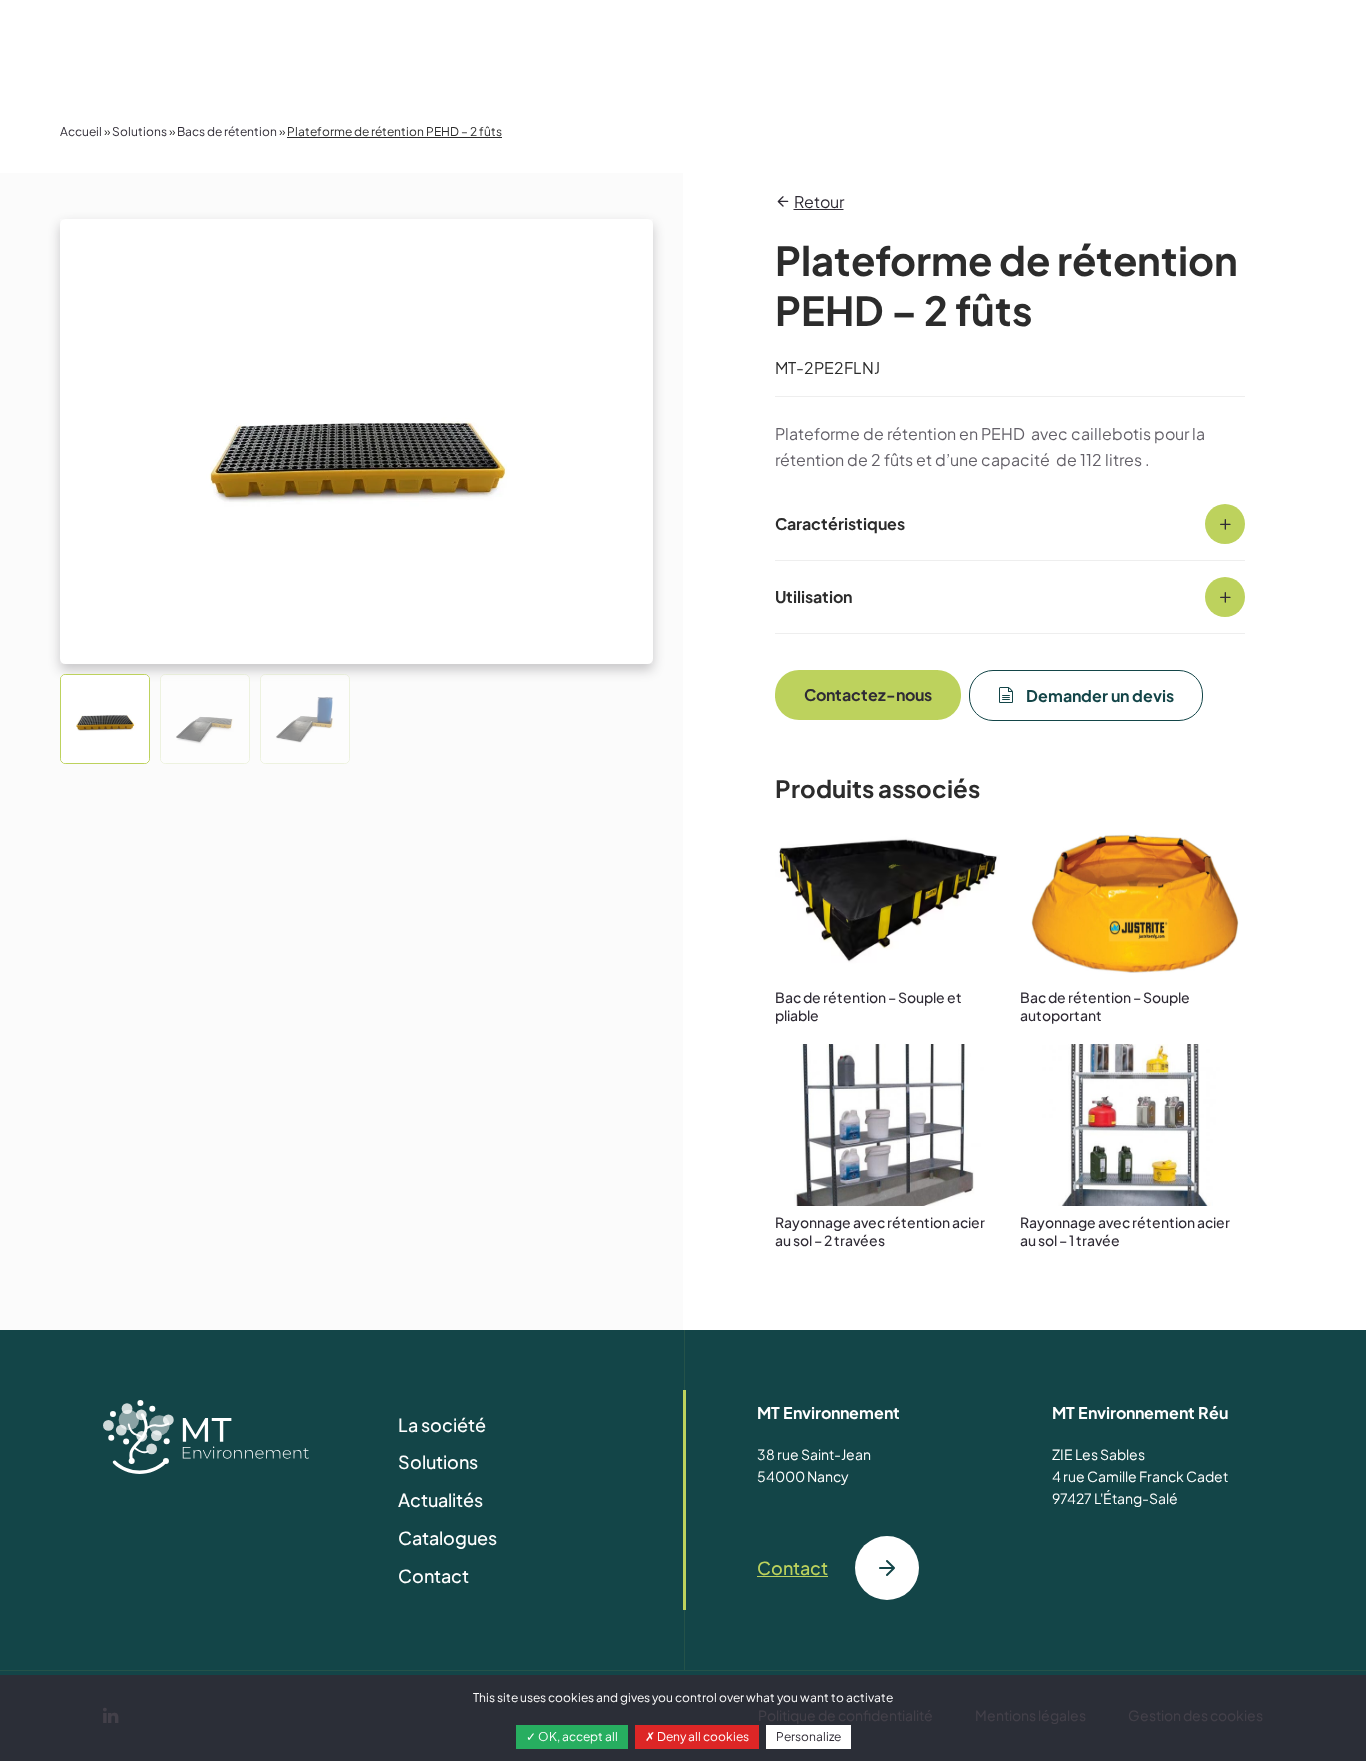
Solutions (139, 131)
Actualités (440, 1499)
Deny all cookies (702, 1736)
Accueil (81, 131)
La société (442, 1424)
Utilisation (813, 596)
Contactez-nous (868, 695)
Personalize (808, 1736)
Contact (433, 1575)
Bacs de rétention (227, 131)
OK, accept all (577, 1736)
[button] (105, 719)
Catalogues (447, 1537)
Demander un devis (1100, 696)
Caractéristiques (840, 523)
